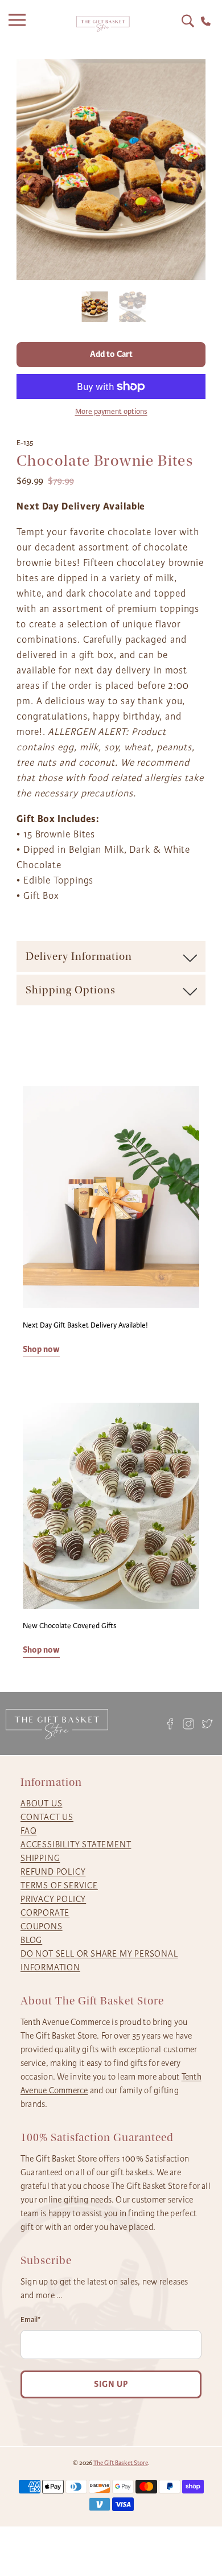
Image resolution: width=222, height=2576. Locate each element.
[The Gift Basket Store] (103, 24)
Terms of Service (59, 1885)
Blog (31, 1940)
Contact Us (47, 1817)
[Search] (188, 21)
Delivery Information (79, 956)
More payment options (111, 412)
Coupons (42, 1926)
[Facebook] (170, 1724)
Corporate (45, 1913)
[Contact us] (206, 21)
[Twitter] (207, 1724)
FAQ (28, 1831)
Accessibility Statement (76, 1844)
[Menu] (20, 24)
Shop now (41, 1349)
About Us (41, 1803)
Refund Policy (53, 1872)
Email (31, 2320)
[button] (95, 309)
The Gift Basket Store (121, 2463)
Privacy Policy (53, 1899)
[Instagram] (189, 1724)
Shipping (40, 1858)
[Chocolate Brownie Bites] (111, 170)
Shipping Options (71, 990)
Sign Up (111, 2384)
